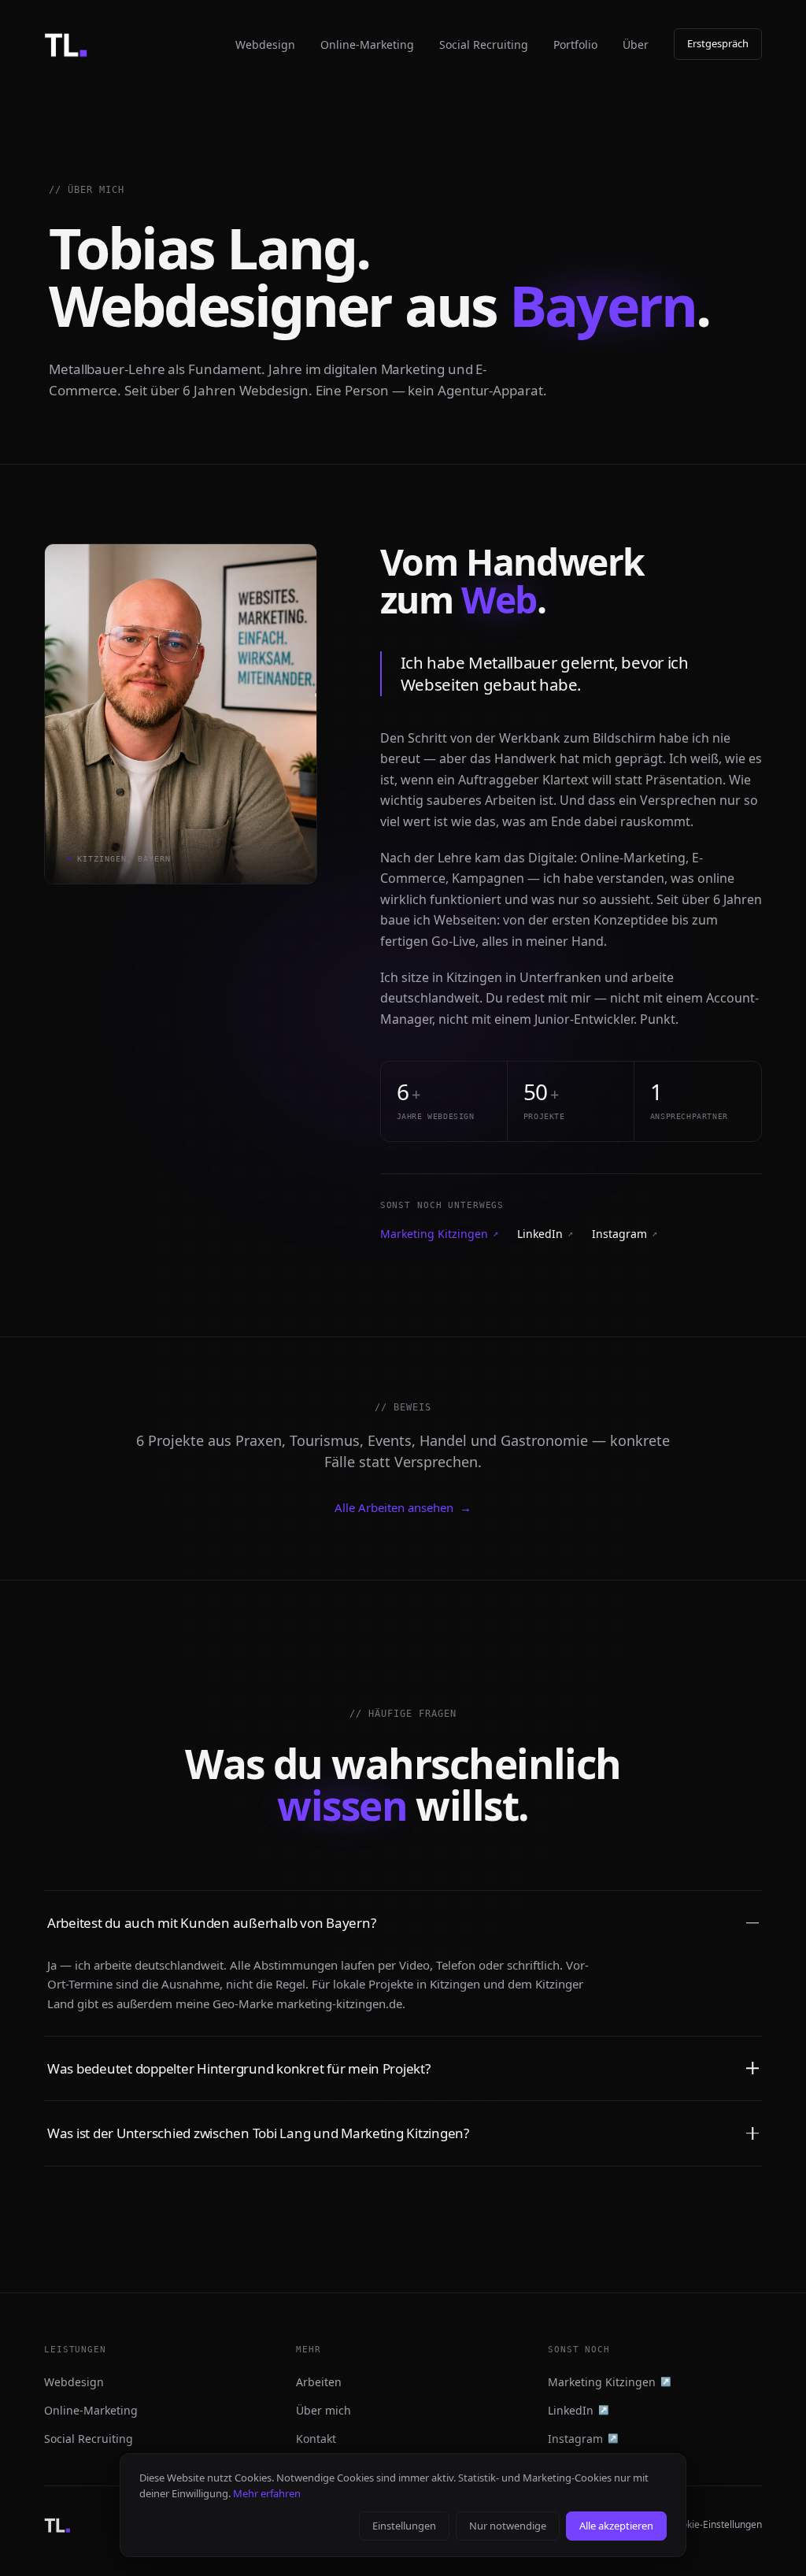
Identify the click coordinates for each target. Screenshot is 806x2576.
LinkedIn (545, 1234)
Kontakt (316, 2439)
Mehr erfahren (267, 2493)
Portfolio (575, 44)
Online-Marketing (367, 44)
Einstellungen (404, 2526)
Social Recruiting (484, 44)
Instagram (625, 1234)
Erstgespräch (718, 43)
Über (636, 44)
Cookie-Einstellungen (716, 2524)
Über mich (324, 2410)
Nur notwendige (508, 2526)
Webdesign (265, 44)
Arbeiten (319, 2382)
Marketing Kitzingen (439, 1234)
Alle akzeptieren (616, 2526)
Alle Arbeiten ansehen (403, 1507)
